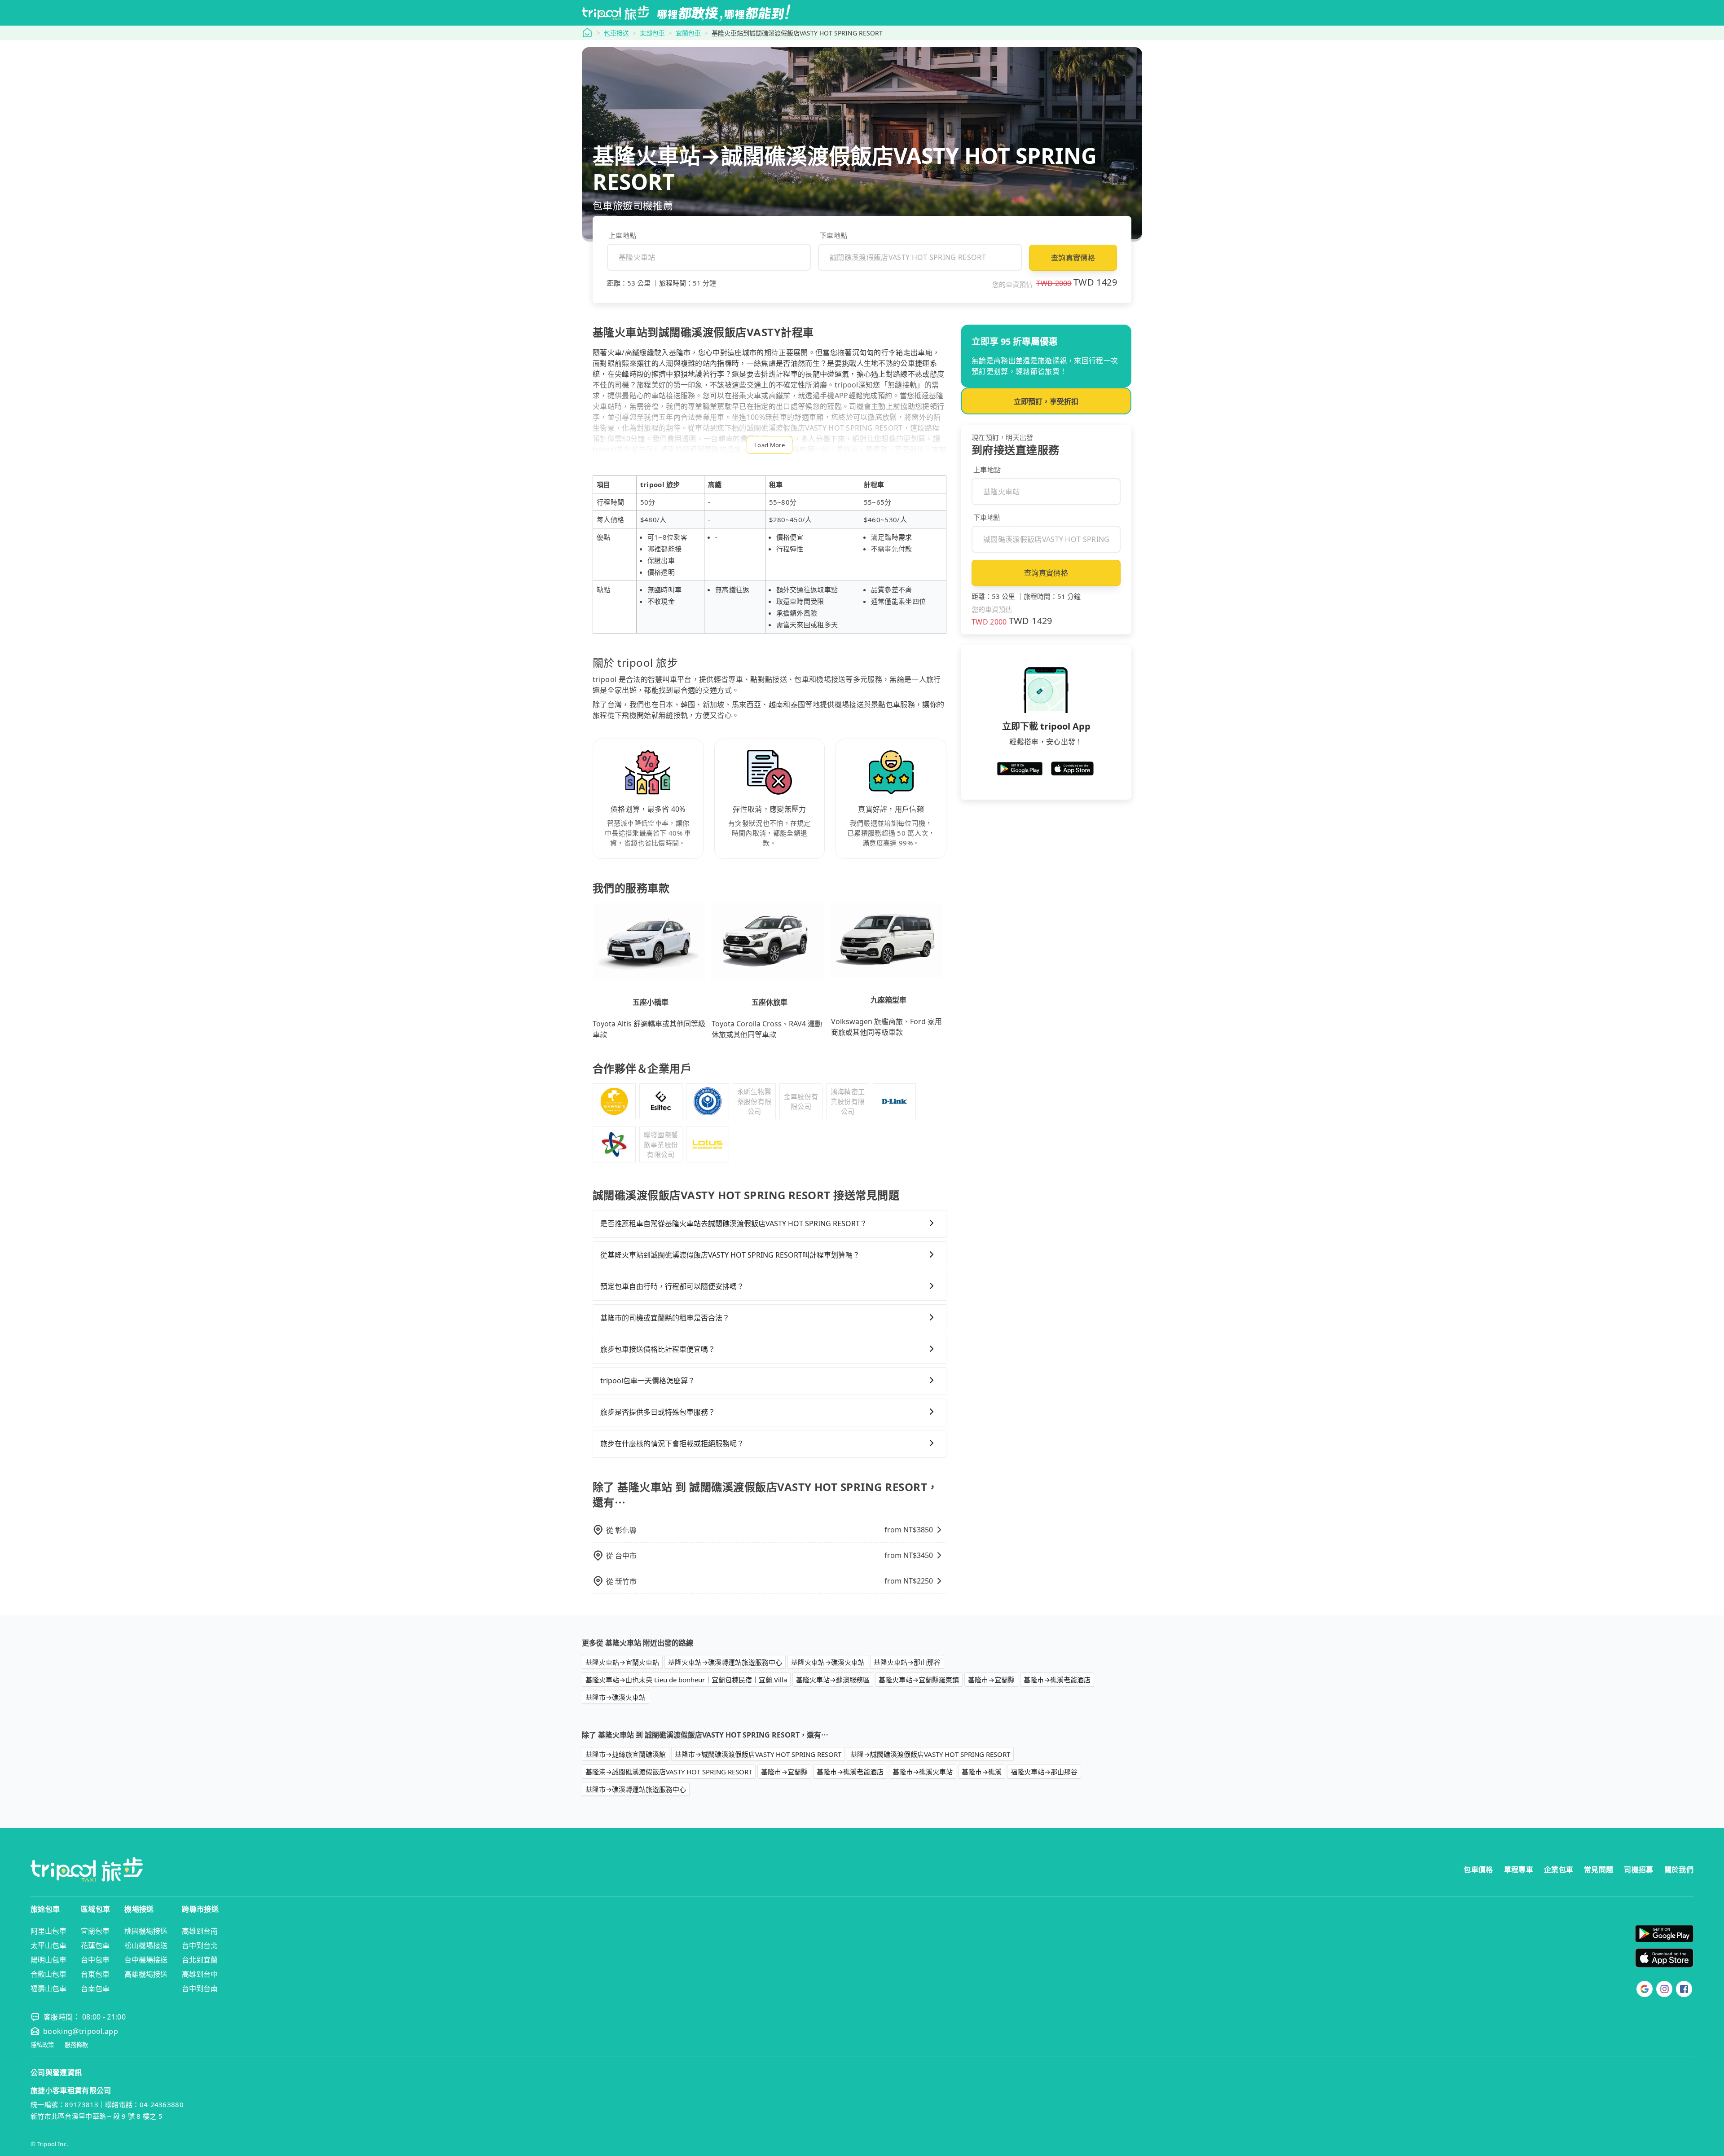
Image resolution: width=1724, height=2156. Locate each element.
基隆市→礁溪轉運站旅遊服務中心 (636, 1789)
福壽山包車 (48, 1989)
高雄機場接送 (146, 1974)
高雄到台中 (200, 1974)
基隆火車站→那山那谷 (907, 1662)
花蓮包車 (95, 1945)
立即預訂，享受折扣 (1046, 401)
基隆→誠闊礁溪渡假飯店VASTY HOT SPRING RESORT (930, 1754)
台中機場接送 (146, 1960)
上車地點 (622, 235)
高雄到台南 (200, 1931)
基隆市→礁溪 (982, 1772)
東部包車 (652, 33)
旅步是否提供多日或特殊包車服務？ (658, 1412)
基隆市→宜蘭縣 (991, 1680)
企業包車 (1559, 1870)
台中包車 (95, 1960)
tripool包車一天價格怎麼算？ (648, 1381)
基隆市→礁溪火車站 (616, 1697)
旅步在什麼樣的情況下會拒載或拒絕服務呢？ (672, 1443)
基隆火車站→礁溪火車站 (828, 1662)
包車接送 (616, 33)
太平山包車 (48, 1945)
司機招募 (1638, 1870)
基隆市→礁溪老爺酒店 (1057, 1680)
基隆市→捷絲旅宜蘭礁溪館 (626, 1754)
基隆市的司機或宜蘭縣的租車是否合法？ (665, 1318)
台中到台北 (200, 1945)
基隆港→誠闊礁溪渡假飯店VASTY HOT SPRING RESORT (669, 1772)
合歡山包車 (48, 1974)
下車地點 (833, 235)
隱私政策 (42, 2045)
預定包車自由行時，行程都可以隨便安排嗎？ (672, 1286)
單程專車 (1519, 1870)
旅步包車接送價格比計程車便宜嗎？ (658, 1349)
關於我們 (1679, 1870)
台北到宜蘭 (200, 1960)
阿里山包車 (48, 1931)
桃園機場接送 (146, 1931)
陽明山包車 (48, 1960)
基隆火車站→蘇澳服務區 (833, 1680)
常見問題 (1599, 1870)
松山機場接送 (146, 1945)
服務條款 (76, 2045)
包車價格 (1478, 1870)
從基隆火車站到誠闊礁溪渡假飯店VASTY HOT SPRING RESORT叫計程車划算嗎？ (730, 1255)
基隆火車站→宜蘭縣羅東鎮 (919, 1680)
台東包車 (95, 1974)
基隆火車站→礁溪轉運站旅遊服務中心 (725, 1662)
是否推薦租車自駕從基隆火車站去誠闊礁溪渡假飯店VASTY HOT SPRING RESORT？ (734, 1223)
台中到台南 (200, 1989)
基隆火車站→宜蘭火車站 (622, 1662)
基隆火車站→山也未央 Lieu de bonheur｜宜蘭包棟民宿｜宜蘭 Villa (686, 1680)
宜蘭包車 (688, 33)
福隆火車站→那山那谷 (1044, 1772)
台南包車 (95, 1989)
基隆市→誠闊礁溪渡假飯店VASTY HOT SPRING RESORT (758, 1754)
